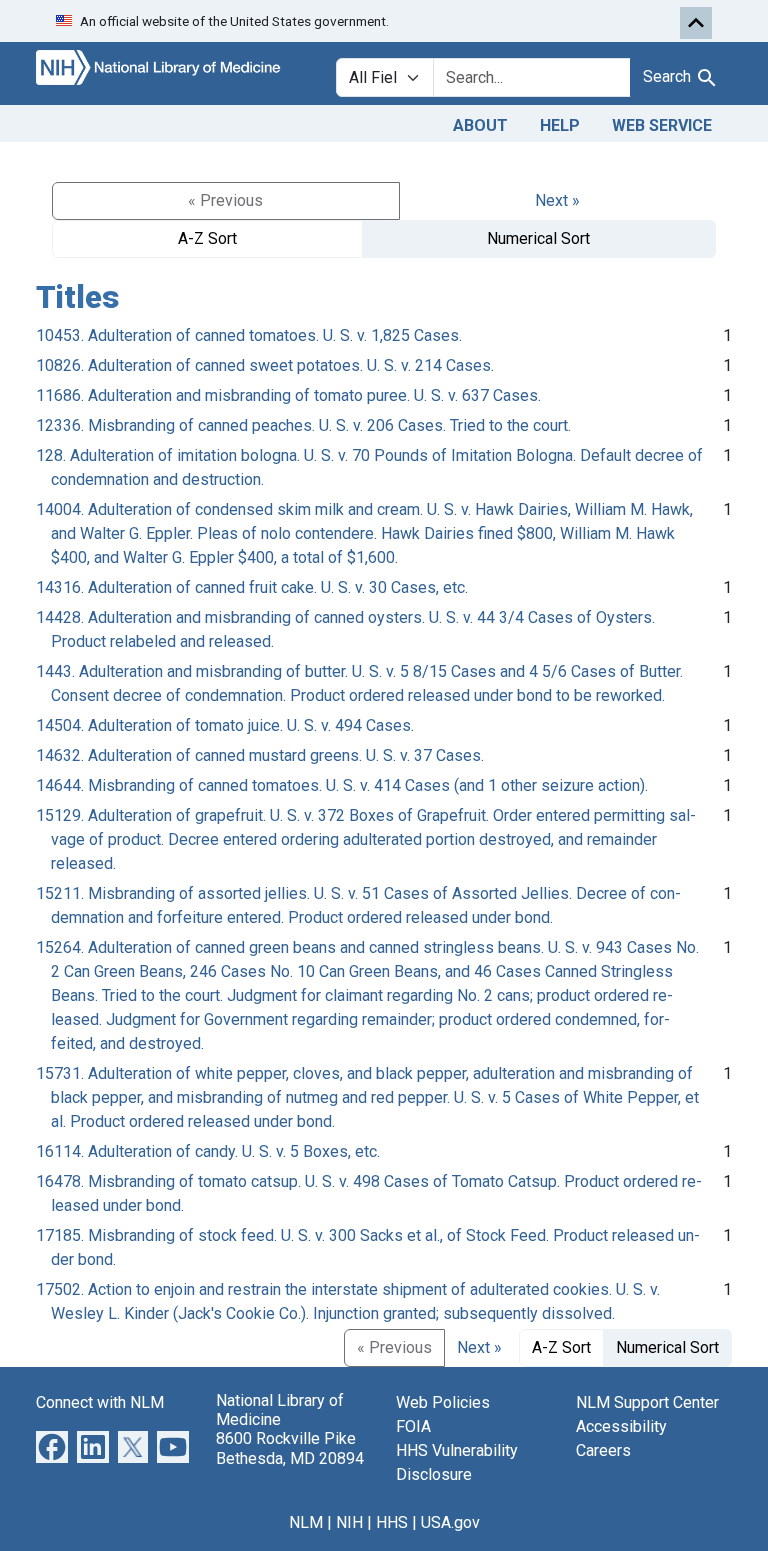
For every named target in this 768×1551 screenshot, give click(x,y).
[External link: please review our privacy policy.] (52, 1445)
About (480, 125)
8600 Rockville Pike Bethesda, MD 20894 (290, 1448)
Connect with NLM (100, 1402)
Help (560, 125)
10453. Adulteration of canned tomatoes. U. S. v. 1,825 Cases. (249, 335)
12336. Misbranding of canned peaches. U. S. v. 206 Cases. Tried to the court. (303, 425)
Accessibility (621, 1426)
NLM (306, 1522)
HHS (392, 1522)
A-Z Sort (207, 238)
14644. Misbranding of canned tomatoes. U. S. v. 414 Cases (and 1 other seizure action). (342, 785)
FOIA (413, 1426)
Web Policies (443, 1402)
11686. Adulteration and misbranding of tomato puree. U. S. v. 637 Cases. (288, 395)
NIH (349, 1522)
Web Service (662, 125)
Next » (557, 200)
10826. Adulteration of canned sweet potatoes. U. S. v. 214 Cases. (265, 365)
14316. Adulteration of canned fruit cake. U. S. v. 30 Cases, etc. (252, 587)
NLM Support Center (647, 1402)
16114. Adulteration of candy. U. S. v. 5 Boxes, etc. (208, 1151)
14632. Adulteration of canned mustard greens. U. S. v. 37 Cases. (260, 755)
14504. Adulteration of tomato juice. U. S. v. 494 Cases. (225, 725)
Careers (603, 1450)
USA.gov (450, 1522)
